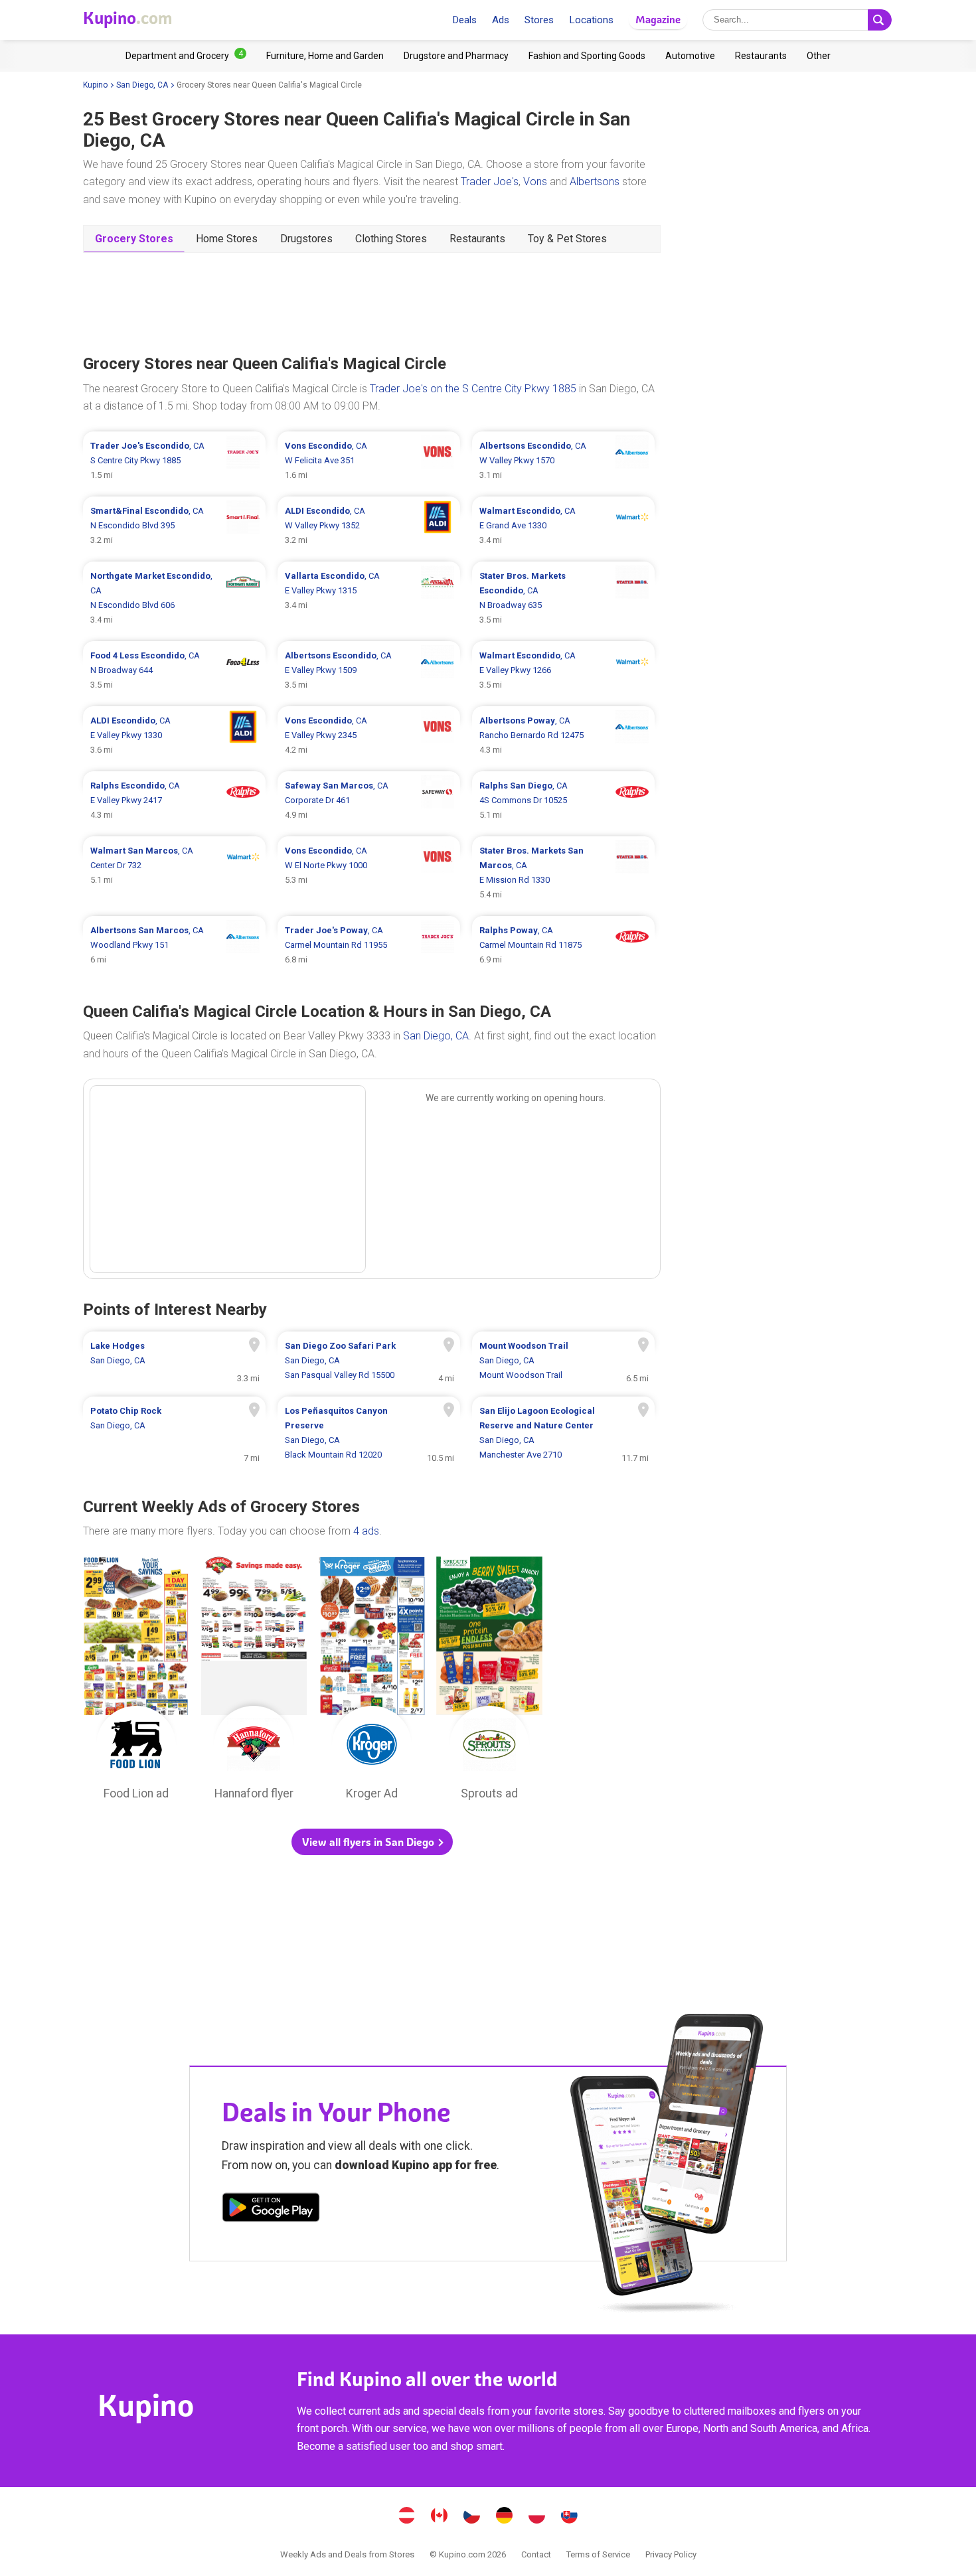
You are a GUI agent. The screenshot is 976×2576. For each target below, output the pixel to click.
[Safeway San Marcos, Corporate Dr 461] (369, 800)
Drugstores (306, 239)
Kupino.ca (440, 2517)
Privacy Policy (671, 2554)
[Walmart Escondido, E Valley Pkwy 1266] (563, 670)
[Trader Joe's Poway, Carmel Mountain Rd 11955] (369, 945)
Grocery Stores (134, 239)
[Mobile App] (271, 2210)
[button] (372, 1842)
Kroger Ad (372, 1682)
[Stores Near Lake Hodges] (174, 1361)
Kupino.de (505, 2517)
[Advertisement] (372, 302)
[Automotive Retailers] (690, 56)
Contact (536, 2554)
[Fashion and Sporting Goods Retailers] (587, 56)
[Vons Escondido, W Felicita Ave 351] (369, 461)
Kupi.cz (472, 2517)
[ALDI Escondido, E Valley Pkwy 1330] (174, 735)
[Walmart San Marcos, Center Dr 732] (174, 873)
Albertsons (595, 182)
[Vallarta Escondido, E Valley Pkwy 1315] (369, 598)
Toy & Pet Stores (567, 239)
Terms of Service (598, 2554)
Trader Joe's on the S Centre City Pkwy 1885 (473, 389)
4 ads (366, 1531)
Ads (501, 20)
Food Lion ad (136, 1682)
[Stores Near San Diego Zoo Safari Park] (369, 1361)
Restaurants (477, 239)
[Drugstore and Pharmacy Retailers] (456, 56)
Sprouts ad (489, 1682)
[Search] (880, 20)
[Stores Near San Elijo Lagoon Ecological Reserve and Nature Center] (563, 1433)
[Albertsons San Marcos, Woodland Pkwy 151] (174, 945)
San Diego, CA (142, 85)
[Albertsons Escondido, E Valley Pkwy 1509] (369, 670)
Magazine (658, 20)
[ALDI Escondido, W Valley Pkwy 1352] (369, 526)
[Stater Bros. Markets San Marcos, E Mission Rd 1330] (563, 873)
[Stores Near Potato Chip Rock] (174, 1433)
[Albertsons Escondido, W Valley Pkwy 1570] (563, 461)
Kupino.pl (537, 2517)
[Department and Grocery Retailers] (186, 56)
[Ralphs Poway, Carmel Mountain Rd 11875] (563, 945)
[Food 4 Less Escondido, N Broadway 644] (174, 670)
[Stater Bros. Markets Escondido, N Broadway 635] (563, 598)
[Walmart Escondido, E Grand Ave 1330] (563, 526)
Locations (591, 20)
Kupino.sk (570, 2517)
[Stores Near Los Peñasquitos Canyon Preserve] (369, 1433)
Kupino (95, 85)
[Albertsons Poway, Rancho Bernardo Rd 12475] (563, 735)
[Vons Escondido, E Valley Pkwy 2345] (369, 735)
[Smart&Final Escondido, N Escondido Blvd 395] (174, 526)
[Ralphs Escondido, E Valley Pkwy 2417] (174, 800)
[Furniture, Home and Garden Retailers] (325, 56)
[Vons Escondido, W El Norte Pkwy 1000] (369, 873)
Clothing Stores (391, 239)
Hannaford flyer (254, 1682)
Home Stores (227, 239)
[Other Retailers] (819, 56)
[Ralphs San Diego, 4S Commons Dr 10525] (563, 800)
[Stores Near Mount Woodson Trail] (563, 1361)
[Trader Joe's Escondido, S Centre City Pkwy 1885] (174, 461)
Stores (539, 20)
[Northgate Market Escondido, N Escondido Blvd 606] (174, 598)
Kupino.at (407, 2517)
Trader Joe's (490, 182)
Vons (535, 182)
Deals (464, 20)
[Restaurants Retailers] (761, 56)
